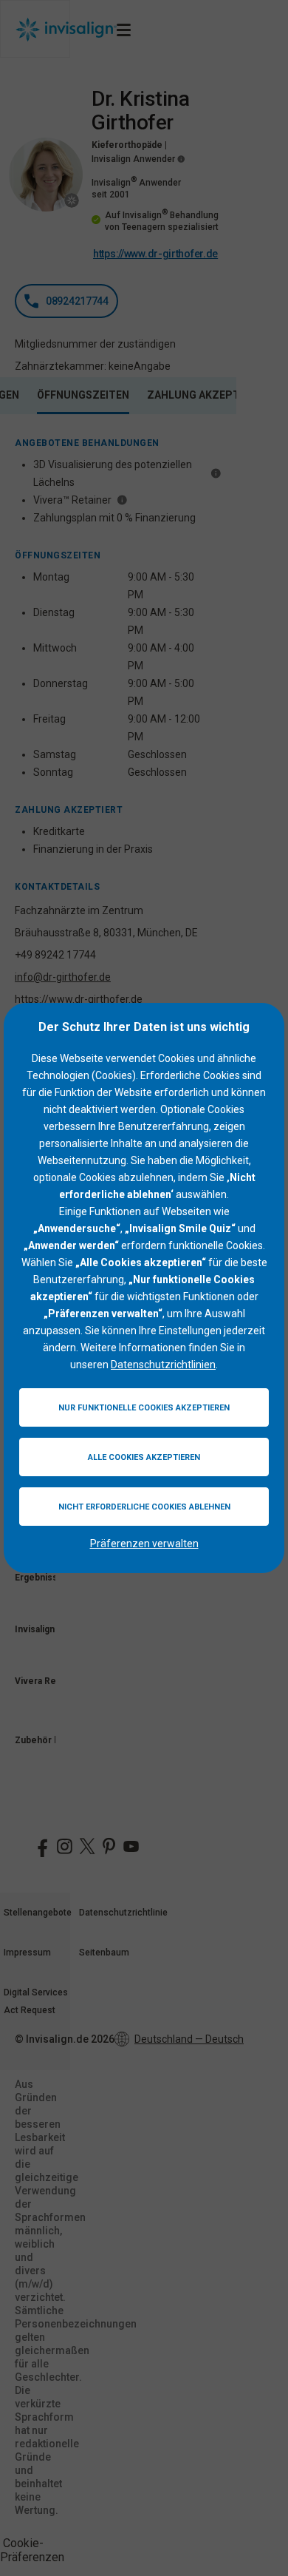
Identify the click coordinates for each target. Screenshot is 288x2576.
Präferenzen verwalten (144, 1544)
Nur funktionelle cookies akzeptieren (144, 1408)
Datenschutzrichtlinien (163, 1365)
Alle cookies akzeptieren (144, 1457)
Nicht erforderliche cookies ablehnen (144, 1507)
